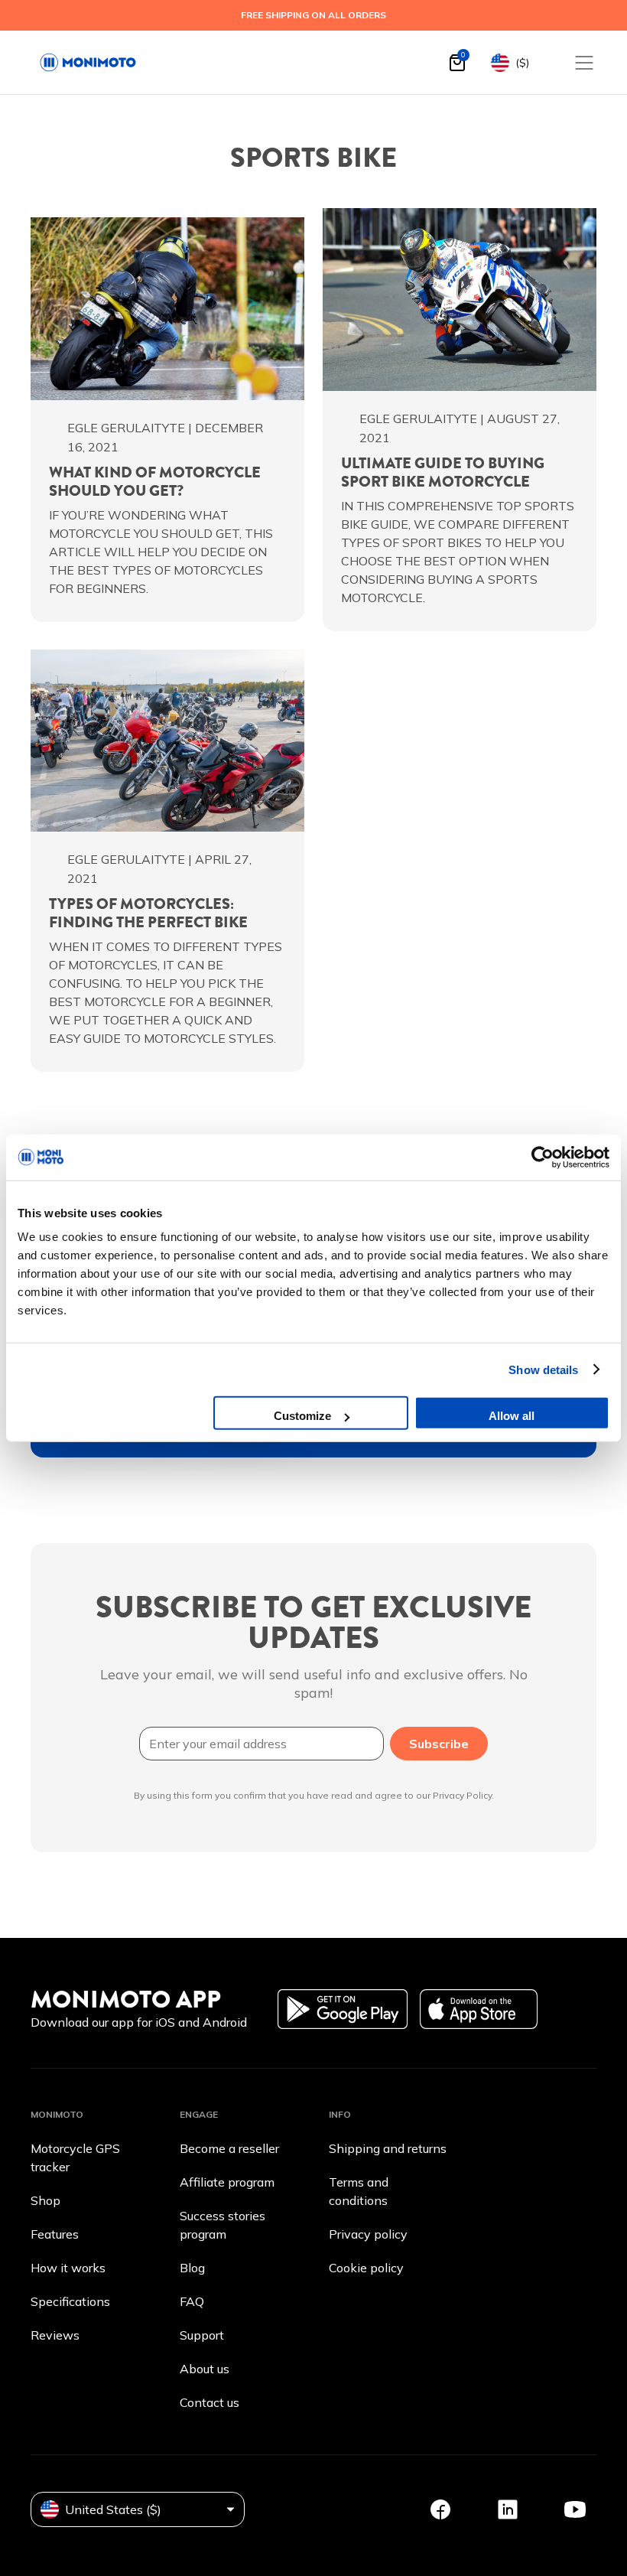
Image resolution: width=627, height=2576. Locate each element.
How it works (68, 2268)
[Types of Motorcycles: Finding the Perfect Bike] (167, 741)
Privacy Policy (462, 1795)
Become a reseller (229, 2148)
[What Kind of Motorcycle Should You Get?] (167, 309)
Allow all (512, 1416)
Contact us (210, 2402)
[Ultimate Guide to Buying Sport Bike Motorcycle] (460, 300)
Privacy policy (368, 2234)
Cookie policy (366, 2268)
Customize (302, 1416)
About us (205, 2369)
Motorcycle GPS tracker (75, 2158)
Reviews (55, 2335)
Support (202, 2335)
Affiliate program (227, 2182)
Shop (45, 2200)
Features (55, 2234)
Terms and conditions (359, 2191)
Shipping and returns (388, 2148)
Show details (543, 1369)
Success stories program (223, 2225)
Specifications (70, 2301)
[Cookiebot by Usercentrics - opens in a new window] (543, 1157)
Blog (192, 2268)
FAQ (192, 2301)
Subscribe (439, 1744)
